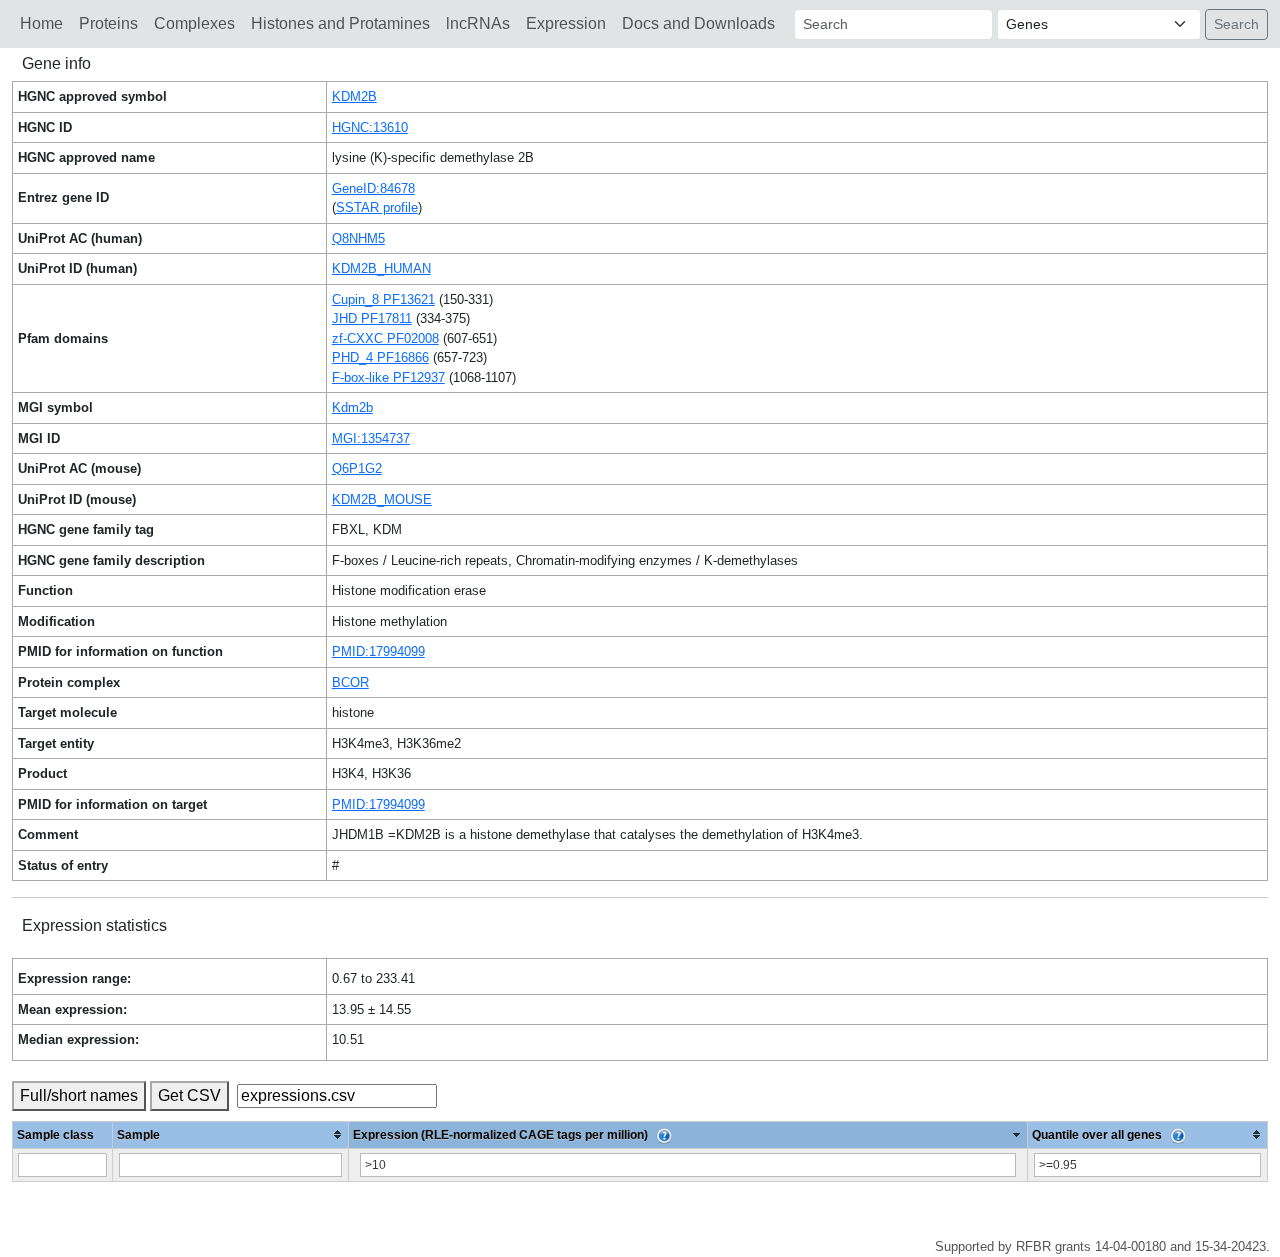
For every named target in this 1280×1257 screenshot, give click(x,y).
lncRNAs (478, 23)
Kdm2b (352, 407)
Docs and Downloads (698, 23)
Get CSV (189, 1095)
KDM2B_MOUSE (382, 499)
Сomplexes (194, 23)
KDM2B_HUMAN (381, 268)
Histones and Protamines (340, 23)
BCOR (350, 682)
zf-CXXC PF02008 (385, 338)
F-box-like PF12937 (388, 377)
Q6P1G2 (357, 468)
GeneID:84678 (373, 188)
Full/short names (79, 1095)
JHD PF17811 (372, 318)
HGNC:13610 (370, 127)
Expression (566, 23)
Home (41, 23)
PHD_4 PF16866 (380, 357)
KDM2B (354, 96)
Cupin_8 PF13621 (383, 299)
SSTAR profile (377, 207)
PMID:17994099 (378, 651)
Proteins (108, 23)
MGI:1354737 (371, 438)
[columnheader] (231, 1134)
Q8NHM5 (358, 238)
